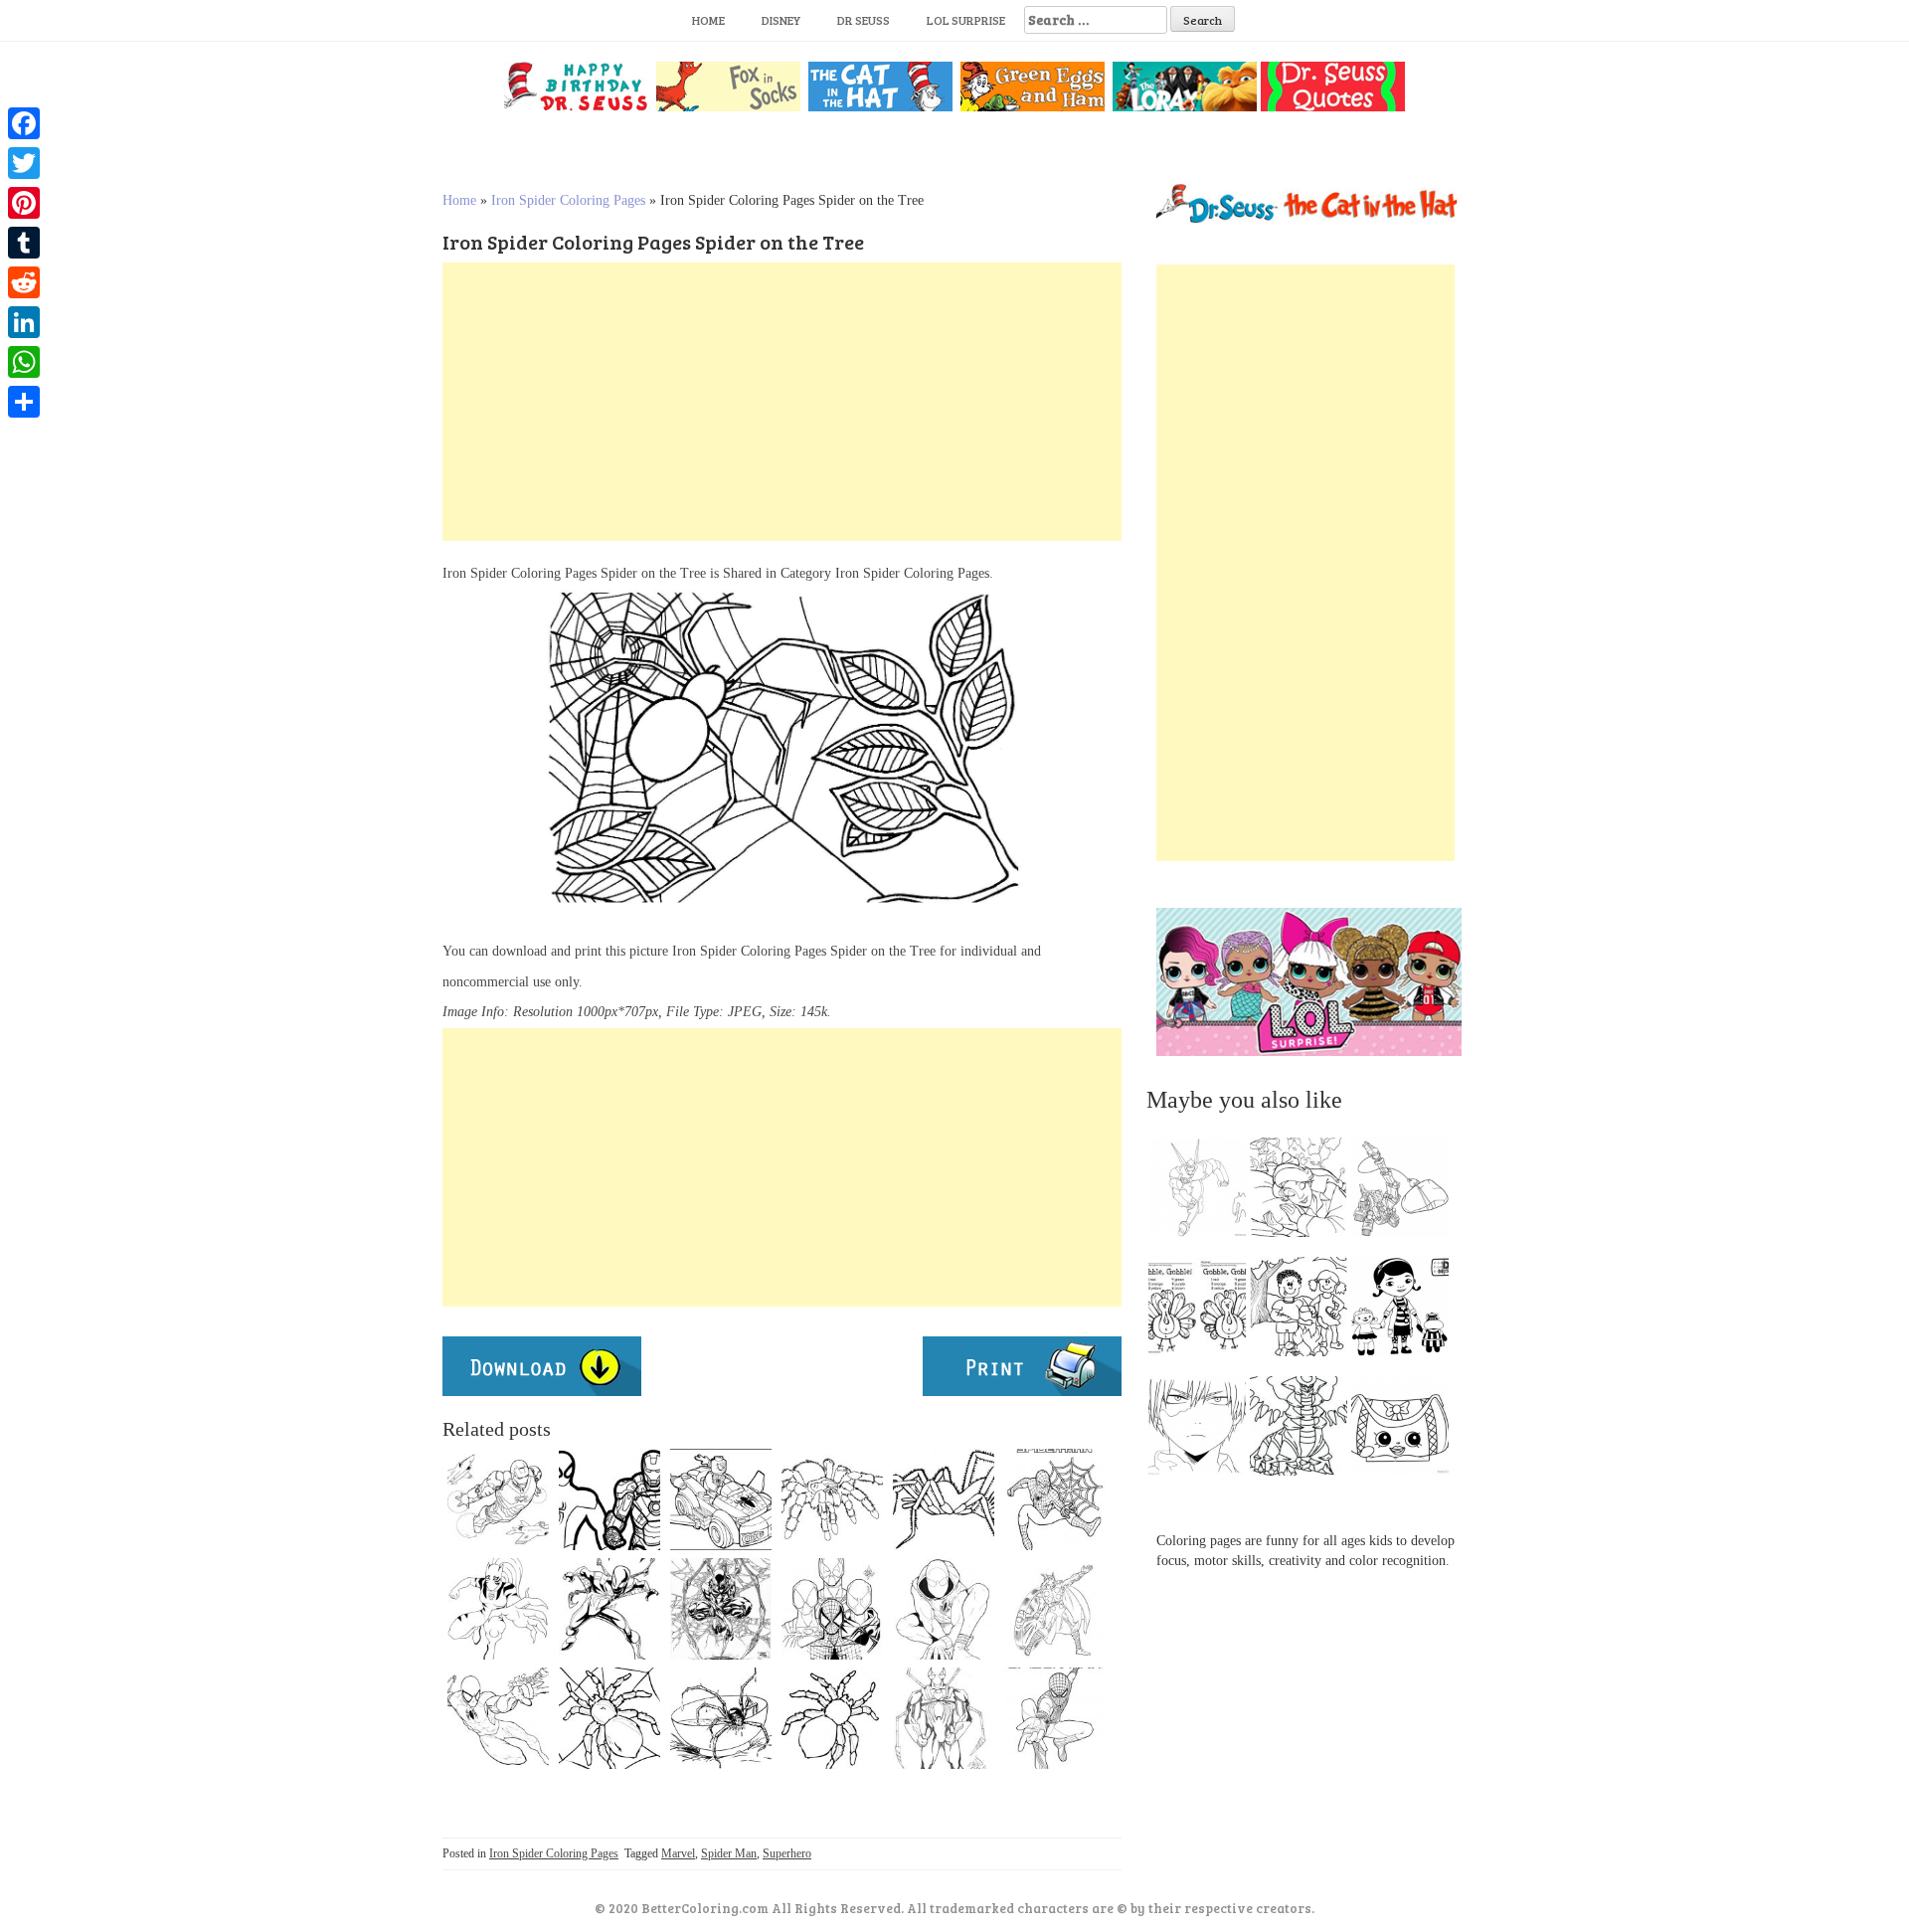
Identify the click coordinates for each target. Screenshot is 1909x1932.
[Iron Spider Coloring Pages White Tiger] (498, 1609)
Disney (781, 20)
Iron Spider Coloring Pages (568, 200)
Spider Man (729, 1853)
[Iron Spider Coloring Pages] (609, 1499)
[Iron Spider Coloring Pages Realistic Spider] (721, 1718)
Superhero (787, 1853)
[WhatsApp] (24, 362)
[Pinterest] (24, 203)
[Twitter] (24, 163)
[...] (1203, 1192)
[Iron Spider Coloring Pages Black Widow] (1055, 1609)
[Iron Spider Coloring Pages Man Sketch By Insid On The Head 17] (944, 1718)
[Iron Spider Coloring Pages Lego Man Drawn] (498, 1718)
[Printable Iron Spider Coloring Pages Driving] (721, 1499)
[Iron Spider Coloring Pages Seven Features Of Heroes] (609, 1609)
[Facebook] (24, 123)
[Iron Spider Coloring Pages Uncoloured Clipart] (498, 1499)
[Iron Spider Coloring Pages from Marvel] (944, 1609)
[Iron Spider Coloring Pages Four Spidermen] (832, 1609)
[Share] (24, 402)
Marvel (678, 1853)
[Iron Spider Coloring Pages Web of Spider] (609, 1718)
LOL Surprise (966, 20)
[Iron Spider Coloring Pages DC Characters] (1055, 1718)
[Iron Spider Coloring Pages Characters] (944, 1499)
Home (708, 20)
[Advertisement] (782, 402)
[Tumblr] (24, 243)
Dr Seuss (864, 20)
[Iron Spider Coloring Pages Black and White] (832, 1499)
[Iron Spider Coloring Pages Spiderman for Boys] (1055, 1499)
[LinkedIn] (24, 322)
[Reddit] (24, 282)
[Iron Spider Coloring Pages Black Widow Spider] (832, 1718)
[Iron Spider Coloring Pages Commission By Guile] (721, 1609)
